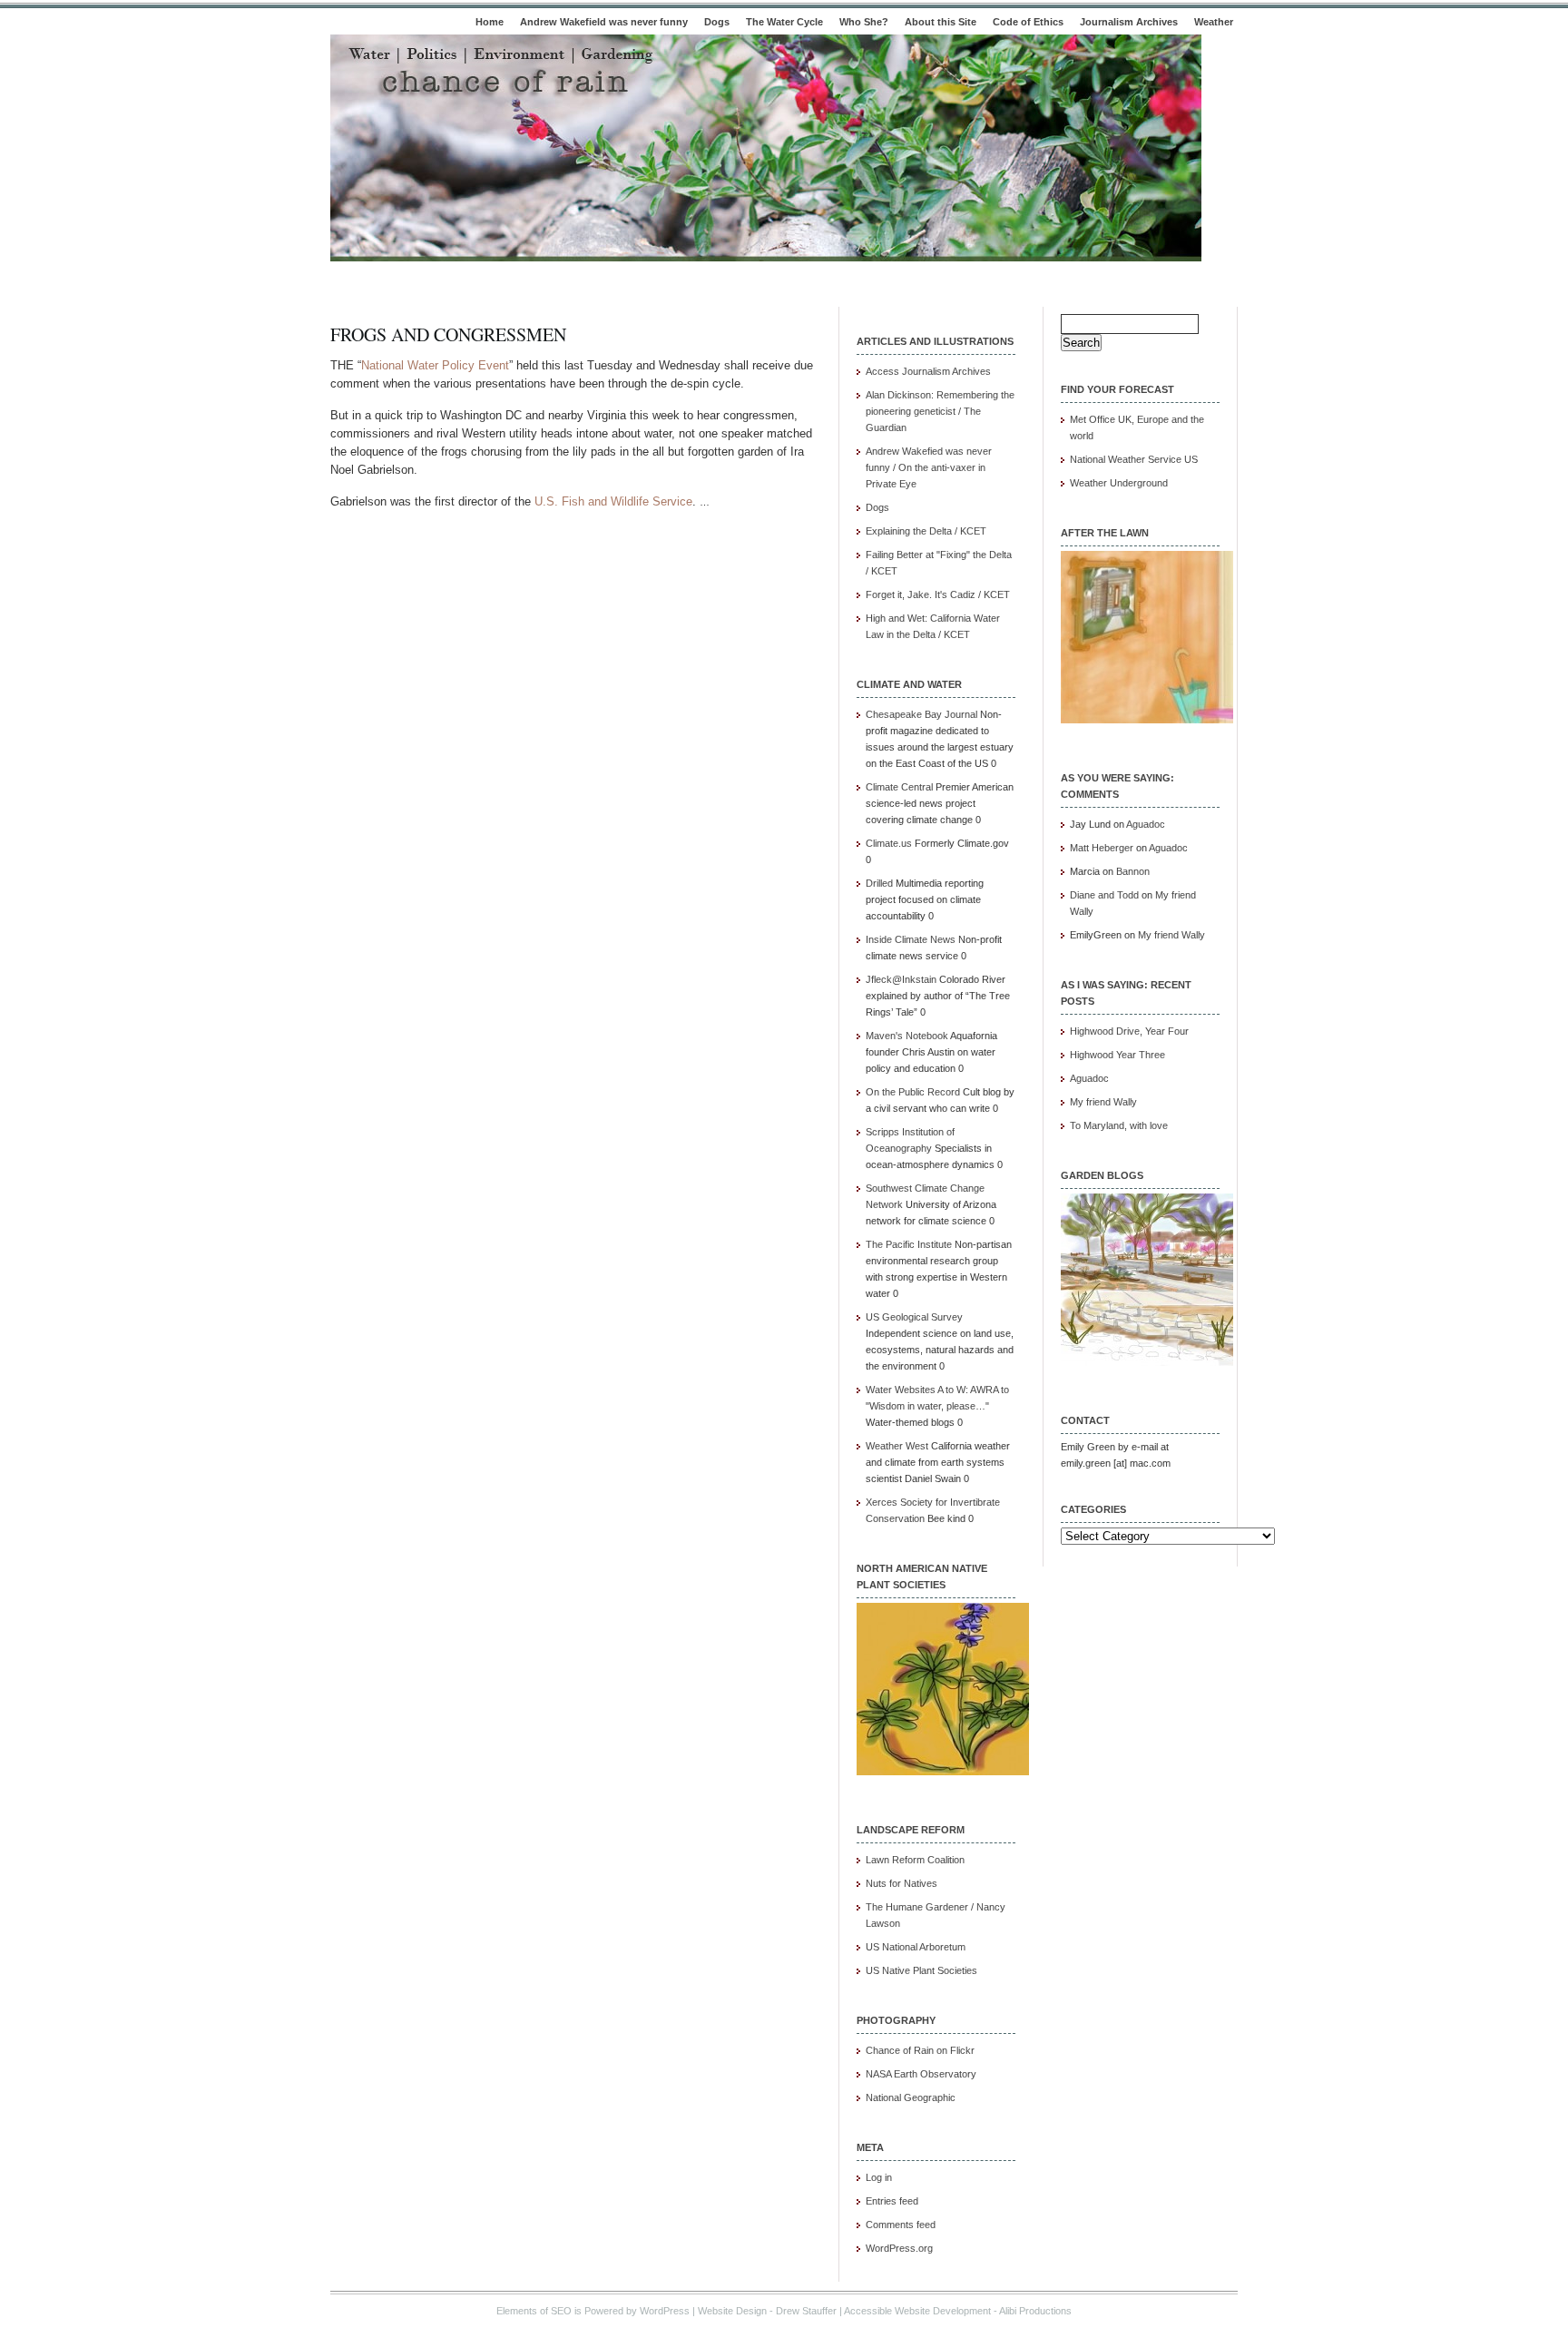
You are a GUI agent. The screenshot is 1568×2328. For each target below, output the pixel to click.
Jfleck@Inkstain (901, 979)
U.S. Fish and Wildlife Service (613, 501)
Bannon (1133, 871)
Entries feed (892, 2201)
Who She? (864, 22)
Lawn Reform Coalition (915, 1860)
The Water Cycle (784, 22)
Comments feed (901, 2225)
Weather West (897, 1446)
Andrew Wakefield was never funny (604, 22)
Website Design (732, 2311)
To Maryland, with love (1119, 1125)
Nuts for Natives (902, 1883)
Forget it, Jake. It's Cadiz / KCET (938, 594)
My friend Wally (1171, 935)
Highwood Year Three (1117, 1055)
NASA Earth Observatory (921, 2074)
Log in (879, 2177)
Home (490, 22)
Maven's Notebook (907, 1036)
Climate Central (899, 787)
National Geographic (911, 2097)
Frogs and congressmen (448, 334)
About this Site (941, 22)
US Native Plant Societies (921, 1970)
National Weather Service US (1134, 459)
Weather (1214, 22)
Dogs (717, 22)
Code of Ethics (1028, 22)
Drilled (879, 883)
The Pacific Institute (909, 1244)
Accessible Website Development (917, 2311)
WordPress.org (899, 2248)
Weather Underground (1119, 483)
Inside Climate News (911, 939)
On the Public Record (913, 1092)
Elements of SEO (534, 2311)
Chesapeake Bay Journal (921, 714)
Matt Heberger (1102, 848)
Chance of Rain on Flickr (920, 2050)
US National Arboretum (916, 1947)
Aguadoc (1146, 824)
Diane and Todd (1104, 895)
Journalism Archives (1129, 22)
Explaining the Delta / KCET (926, 531)
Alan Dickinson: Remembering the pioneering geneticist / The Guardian (940, 411)
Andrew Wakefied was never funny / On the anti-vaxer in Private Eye (929, 467)
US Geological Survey (914, 1317)
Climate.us (889, 843)
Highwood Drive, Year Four (1129, 1031)
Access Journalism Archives (928, 371)
